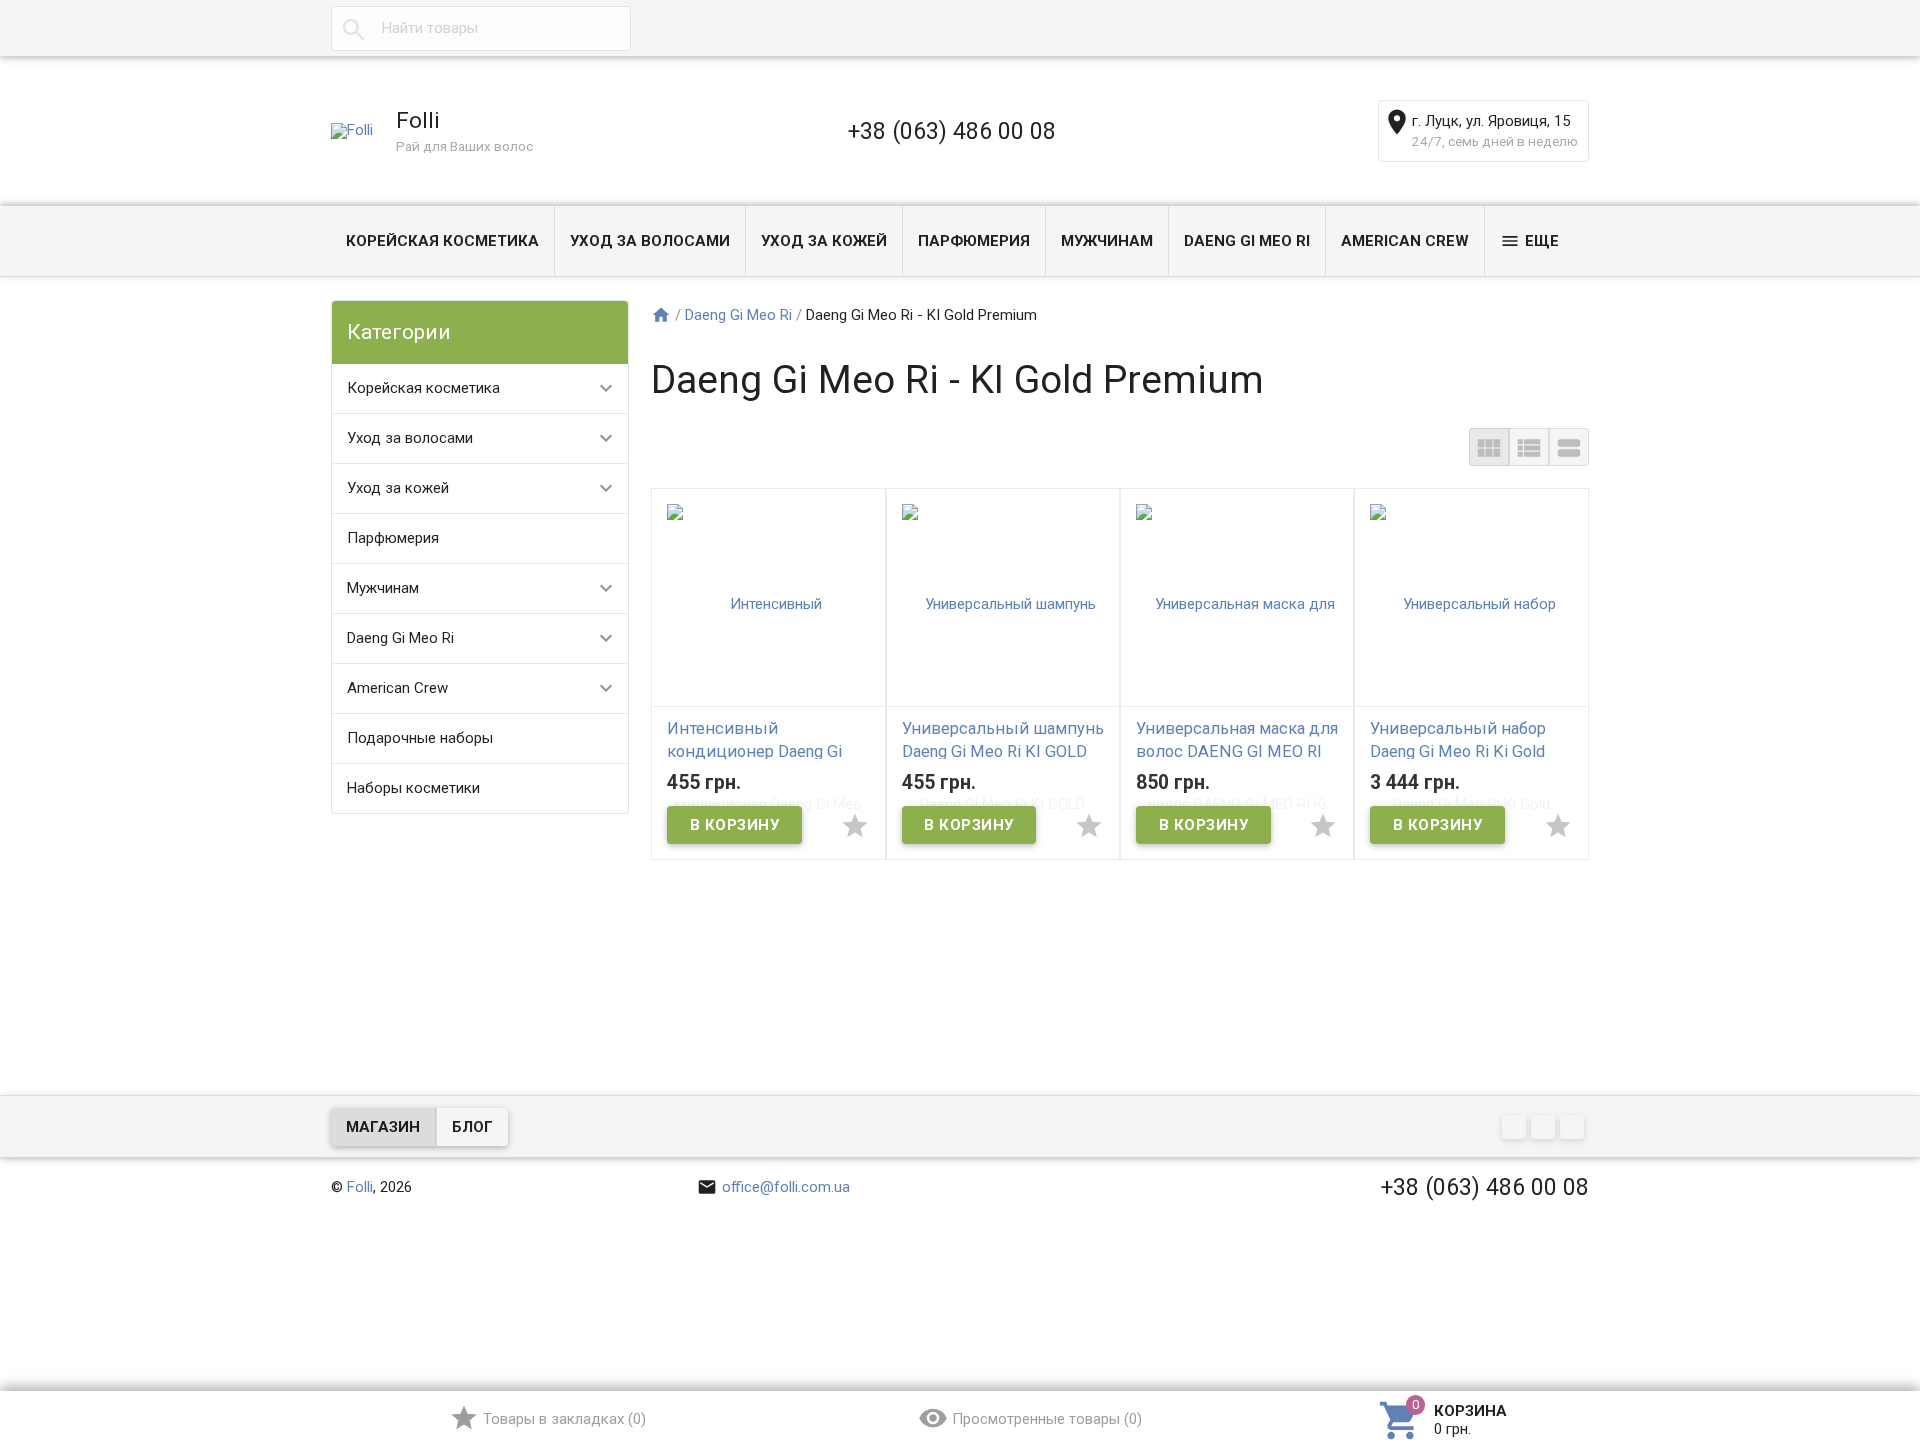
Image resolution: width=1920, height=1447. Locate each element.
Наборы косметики (413, 788)
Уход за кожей (824, 241)
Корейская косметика (442, 241)
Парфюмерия (974, 241)
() (564, 1419)
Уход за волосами (650, 241)
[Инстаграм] (1574, 1128)
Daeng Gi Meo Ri (1247, 241)
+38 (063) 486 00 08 (952, 131)
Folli (360, 1187)
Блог (472, 1127)
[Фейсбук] (1516, 1128)
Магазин (383, 1127)
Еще (1542, 241)
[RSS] (1545, 1128)
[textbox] (481, 28)
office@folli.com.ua (786, 1187)
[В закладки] (855, 825)
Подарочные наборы (420, 738)
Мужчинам (1107, 241)
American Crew (1405, 241)
